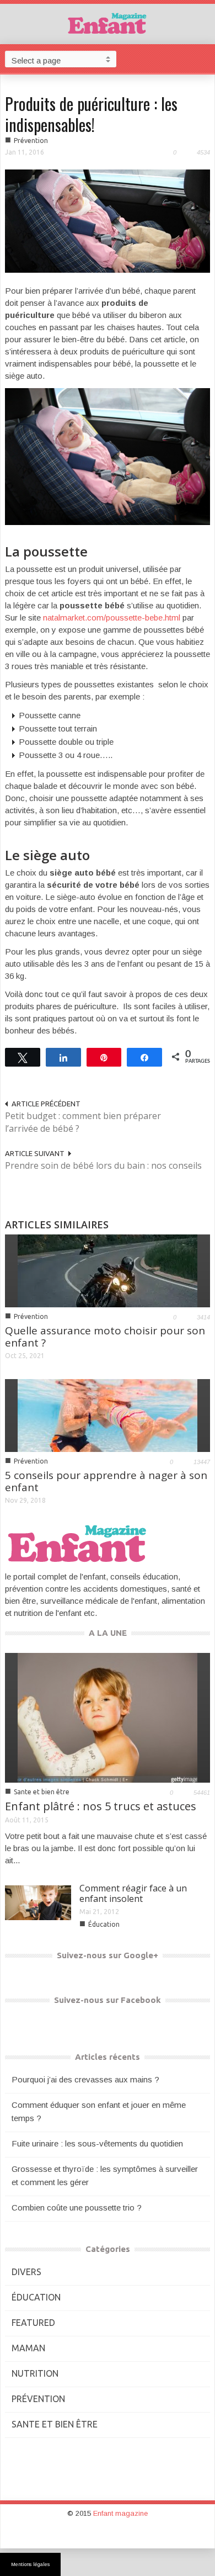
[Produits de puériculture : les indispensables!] (108, 221)
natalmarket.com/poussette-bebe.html (113, 618)
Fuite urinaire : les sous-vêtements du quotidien (97, 2143)
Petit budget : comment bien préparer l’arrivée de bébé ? (83, 1122)
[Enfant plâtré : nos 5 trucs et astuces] (108, 1717)
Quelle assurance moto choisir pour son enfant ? (105, 1337)
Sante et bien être (42, 1792)
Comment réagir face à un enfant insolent (133, 1893)
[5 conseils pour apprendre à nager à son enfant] (108, 1415)
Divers (26, 2272)
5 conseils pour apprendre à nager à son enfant (106, 1481)
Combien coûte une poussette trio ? (77, 2207)
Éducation (104, 1924)
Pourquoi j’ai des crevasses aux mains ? (85, 2079)
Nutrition (35, 2373)
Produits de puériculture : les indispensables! (91, 114)
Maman (28, 2348)
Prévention (31, 141)
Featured (33, 2323)
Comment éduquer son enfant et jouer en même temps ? (99, 2111)
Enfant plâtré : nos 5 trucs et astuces (101, 1806)
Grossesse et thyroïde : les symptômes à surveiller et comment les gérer (105, 2175)
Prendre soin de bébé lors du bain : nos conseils (103, 1165)
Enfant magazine (120, 2513)
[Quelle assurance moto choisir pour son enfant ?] (108, 1270)
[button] (204, 59)
